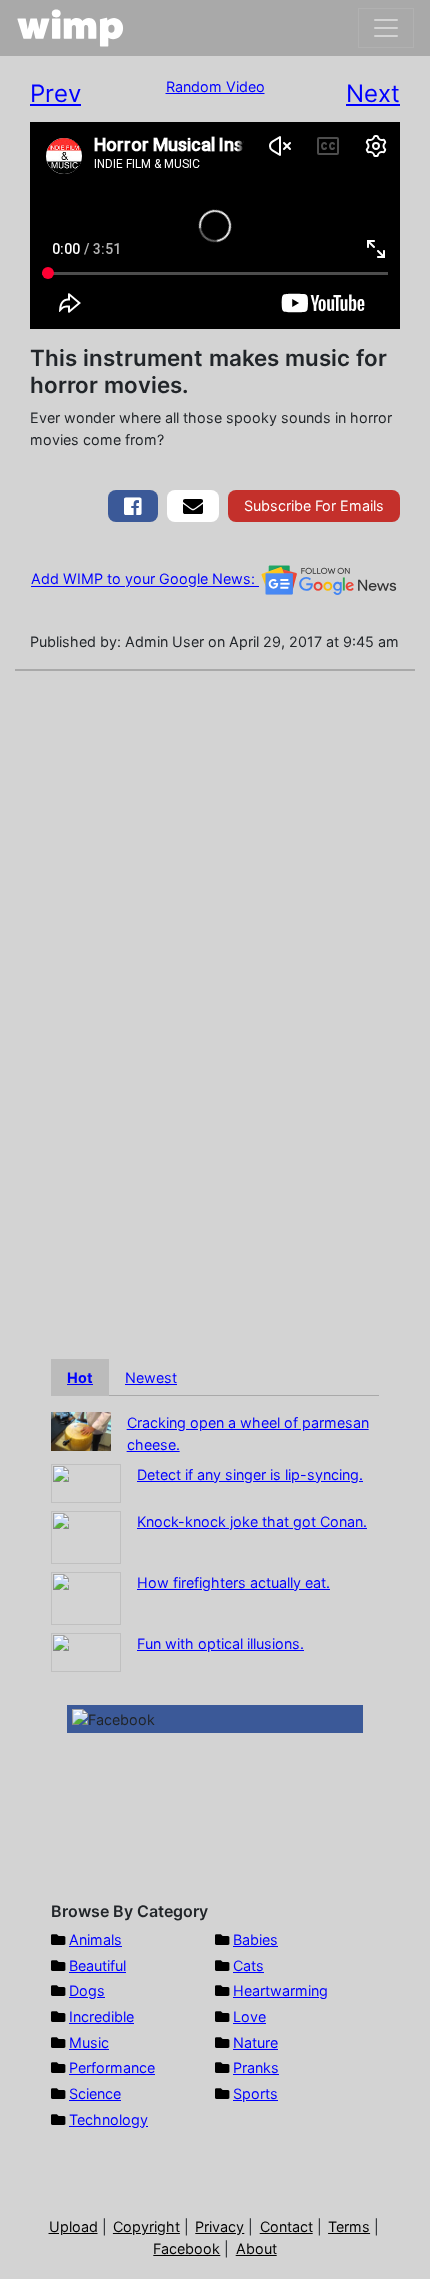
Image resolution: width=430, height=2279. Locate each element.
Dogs (87, 1990)
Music (89, 2042)
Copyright (146, 2226)
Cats (248, 1965)
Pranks (256, 2067)
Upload (73, 2226)
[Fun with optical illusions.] (86, 1650)
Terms (349, 2226)
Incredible (101, 2016)
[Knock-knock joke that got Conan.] (86, 1535)
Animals (95, 1939)
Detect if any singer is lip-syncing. (250, 1474)
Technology (108, 2119)
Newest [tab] (151, 1377)
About (256, 2248)
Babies (255, 1939)
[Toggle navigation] (386, 28)
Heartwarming (280, 1990)
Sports (255, 2093)
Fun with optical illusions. (220, 1643)
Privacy (219, 2226)
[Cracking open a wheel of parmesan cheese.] (81, 1430)
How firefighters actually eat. (233, 1582)
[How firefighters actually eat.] (86, 1596)
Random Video (215, 86)
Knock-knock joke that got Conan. (252, 1521)
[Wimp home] (70, 28)
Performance (112, 2067)
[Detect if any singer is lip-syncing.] (86, 1481)
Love (249, 2016)
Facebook (186, 2248)
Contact (286, 2226)
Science (95, 2093)
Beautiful (97, 1965)
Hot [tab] (80, 1377)
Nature (255, 2042)
